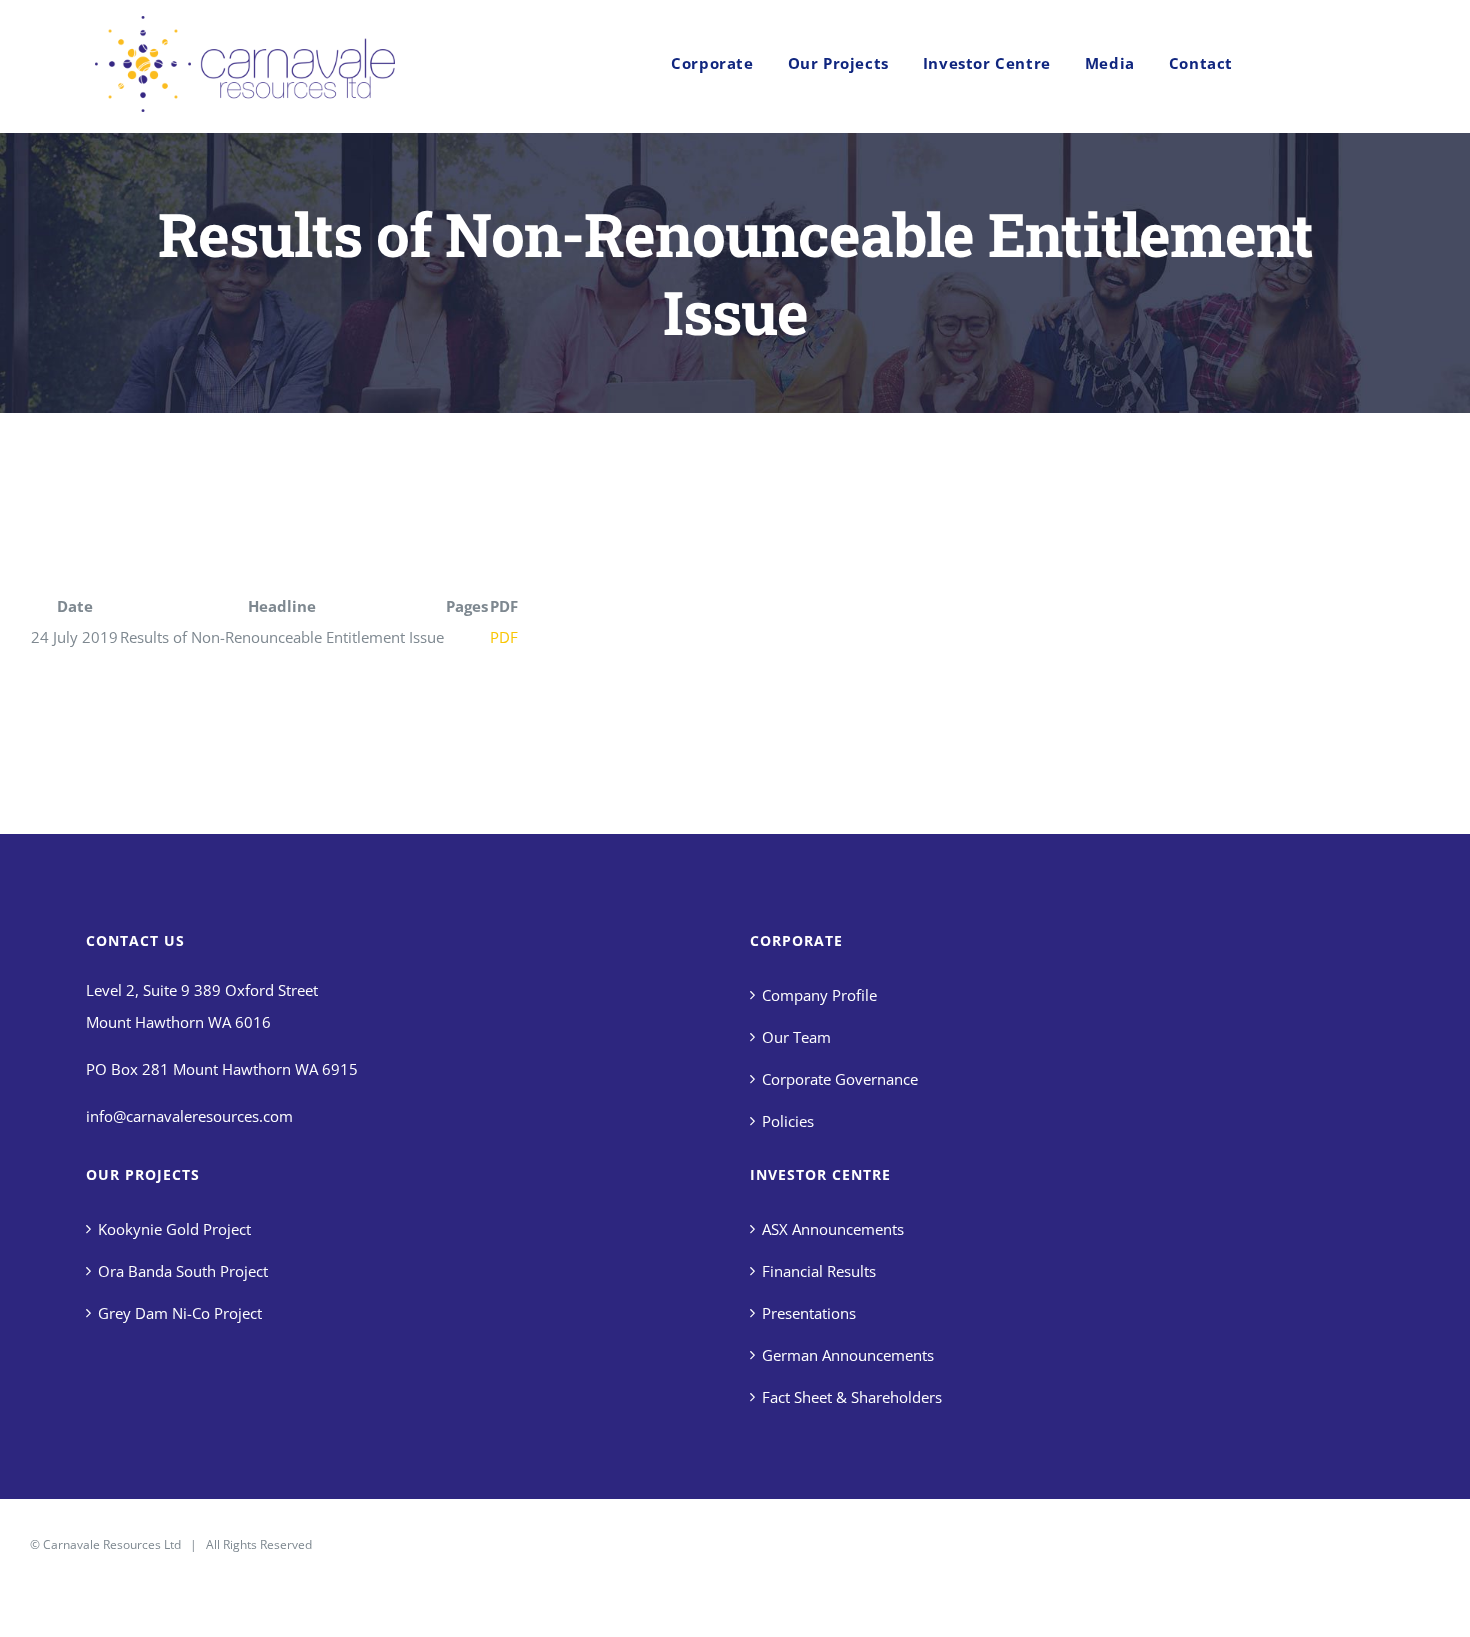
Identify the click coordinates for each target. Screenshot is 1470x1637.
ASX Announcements (833, 1229)
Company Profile (819, 995)
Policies (788, 1121)
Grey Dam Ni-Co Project (180, 1313)
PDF (504, 637)
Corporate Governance (840, 1079)
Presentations (809, 1313)
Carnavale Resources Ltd (112, 1544)
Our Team (796, 1037)
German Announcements (848, 1355)
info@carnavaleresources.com (189, 1116)
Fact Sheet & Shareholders (852, 1397)
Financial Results (819, 1271)
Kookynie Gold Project (174, 1229)
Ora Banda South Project (183, 1271)
